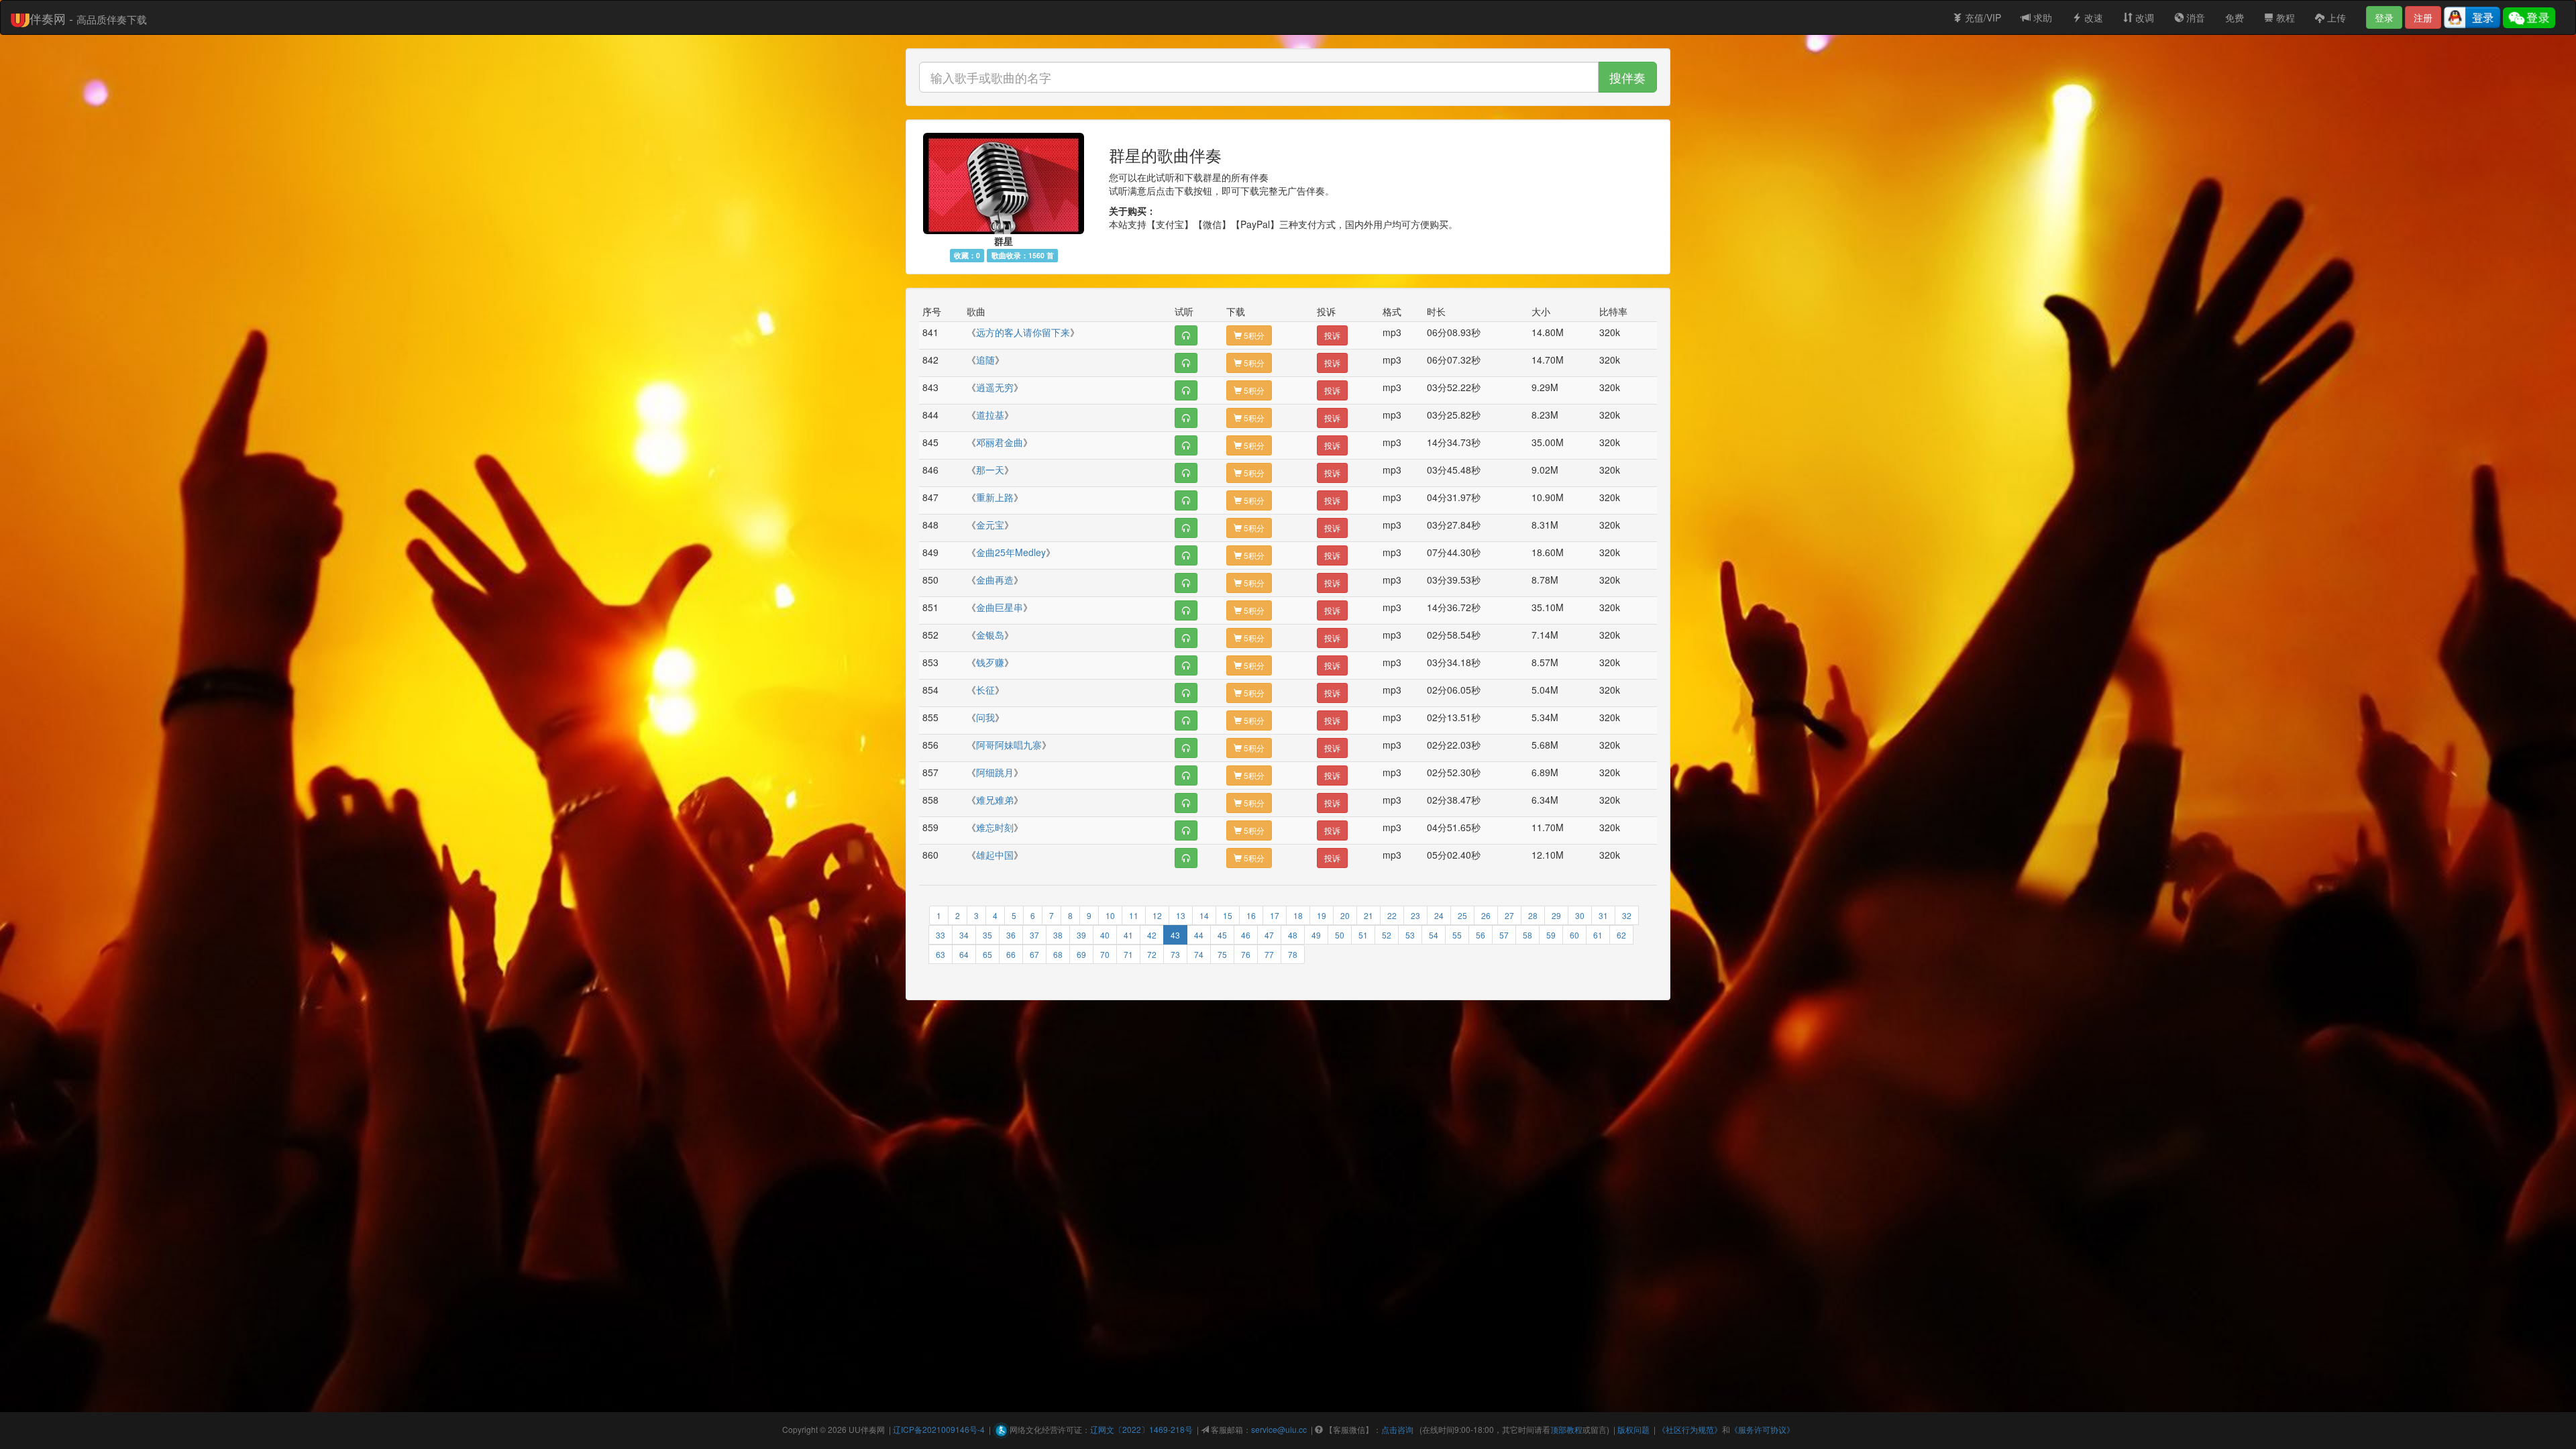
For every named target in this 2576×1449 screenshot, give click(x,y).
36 (1011, 935)
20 (1345, 915)
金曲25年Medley (1011, 552)
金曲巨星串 (1000, 607)
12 (1157, 915)
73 (1175, 954)
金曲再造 (995, 580)
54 (1434, 935)
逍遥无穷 (995, 387)
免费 (2235, 17)
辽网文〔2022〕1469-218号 (1141, 1429)
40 (1105, 935)
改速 (2092, 17)
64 (964, 954)
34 (964, 935)
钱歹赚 (990, 662)
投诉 (1332, 335)
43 (1175, 935)
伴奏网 (873, 1429)
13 (1181, 915)
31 (1603, 915)
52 (1387, 935)
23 (1415, 915)
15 (1228, 915)
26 (1486, 915)
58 (1527, 935)
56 (1481, 935)
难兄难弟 (995, 800)
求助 (2041, 17)
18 (1298, 915)
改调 (2143, 17)
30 (1580, 915)
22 (1392, 915)
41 (1128, 935)
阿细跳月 (995, 772)
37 (1034, 935)
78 (1293, 954)
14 (1204, 915)
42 (1152, 935)
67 (1034, 954)
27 (1509, 915)
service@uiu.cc (1279, 1429)
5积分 (1253, 335)
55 (1457, 935)
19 (1322, 915)
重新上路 (995, 497)
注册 (2423, 17)
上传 (2335, 17)
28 (1533, 915)
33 (941, 935)
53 (1410, 935)
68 (1058, 954)
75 (1222, 954)
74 (1199, 954)
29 (1556, 915)
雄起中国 (995, 855)
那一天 (990, 470)
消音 (2194, 17)
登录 (2384, 17)
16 (1251, 915)
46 (1246, 935)
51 (1363, 935)
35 (987, 935)
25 (1462, 915)
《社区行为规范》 (1690, 1429)
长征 (985, 690)
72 (1152, 954)
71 (1128, 954)
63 (941, 954)
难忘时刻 (995, 827)
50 (1340, 935)
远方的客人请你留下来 (1023, 332)
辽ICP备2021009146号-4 (939, 1429)
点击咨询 (1397, 1429)
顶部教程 (1566, 1429)
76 (1246, 954)
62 (1621, 935)
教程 (2284, 17)
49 (1316, 935)
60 (1574, 935)
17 (1275, 915)
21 (1368, 915)
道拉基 (990, 415)
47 (1269, 935)
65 (987, 954)
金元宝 (990, 525)
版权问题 (1633, 1429)
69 (1081, 954)
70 (1105, 954)
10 (1110, 915)
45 (1222, 935)
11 (1134, 915)
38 (1058, 935)
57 (1504, 935)
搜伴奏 (1627, 77)
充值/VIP (1982, 17)
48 (1293, 935)
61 (1598, 935)
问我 (985, 717)
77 (1269, 954)
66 (1011, 954)
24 (1439, 915)
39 (1081, 935)
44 (1199, 935)
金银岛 (990, 635)
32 (1627, 915)
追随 (985, 360)
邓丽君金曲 (1000, 442)
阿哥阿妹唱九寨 (1009, 745)
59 (1551, 935)
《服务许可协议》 (1762, 1429)
